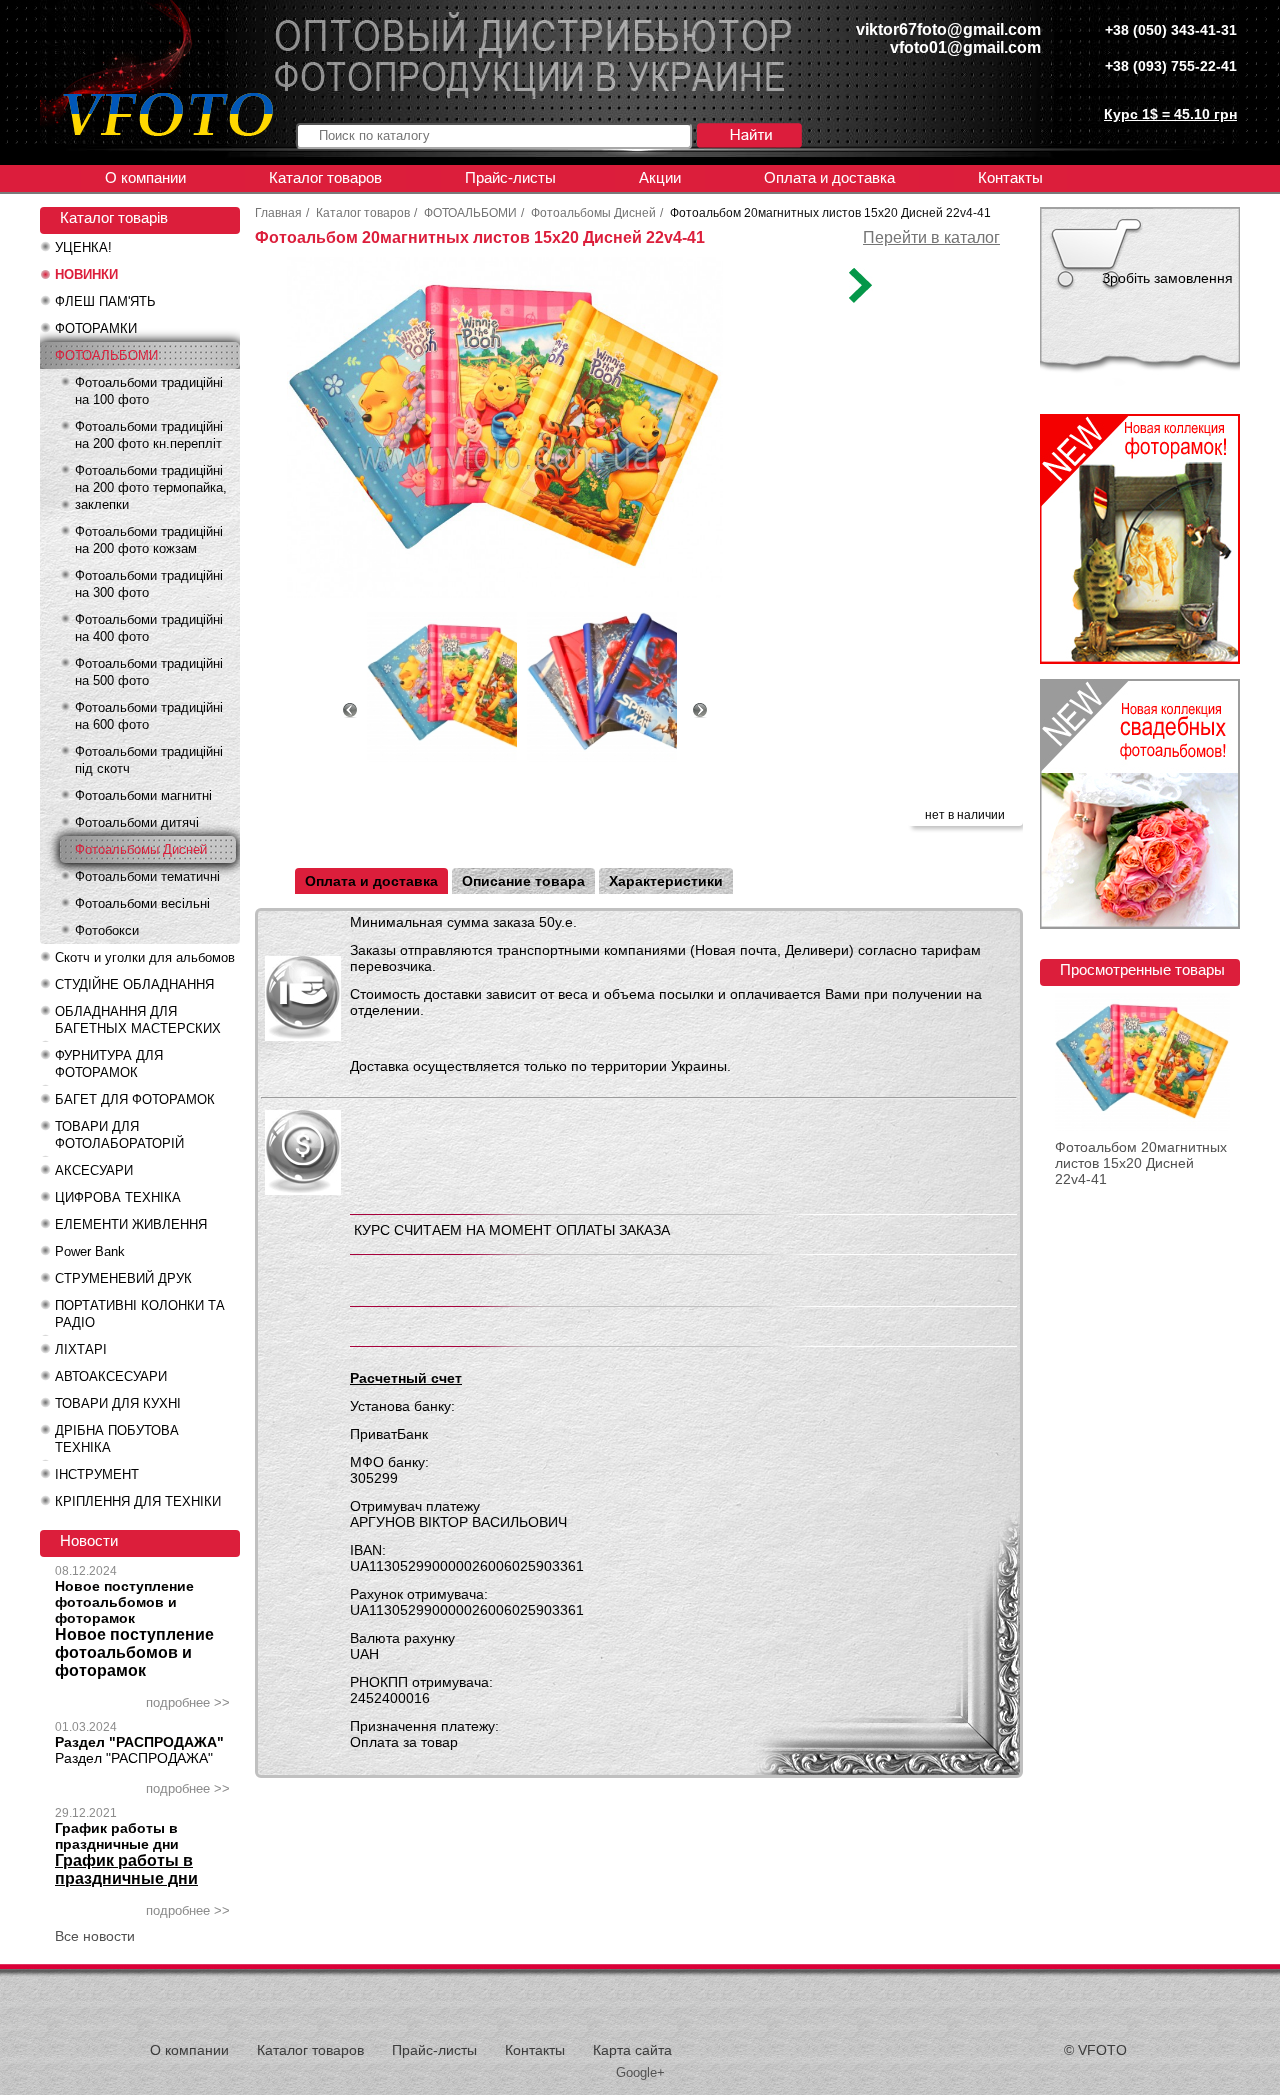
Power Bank (90, 1251)
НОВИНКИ (86, 274)
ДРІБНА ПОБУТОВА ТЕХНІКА (117, 1439)
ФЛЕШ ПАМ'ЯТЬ (105, 301)
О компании (145, 177)
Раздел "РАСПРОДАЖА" (139, 1742)
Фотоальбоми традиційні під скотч (149, 760)
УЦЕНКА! (83, 247)
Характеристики (666, 881)
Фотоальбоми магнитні (143, 795)
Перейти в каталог (931, 237)
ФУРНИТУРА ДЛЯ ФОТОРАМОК (109, 1064)
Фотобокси (107, 930)
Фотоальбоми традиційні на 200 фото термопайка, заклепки (151, 487)
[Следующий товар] (858, 298)
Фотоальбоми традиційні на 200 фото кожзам (149, 540)
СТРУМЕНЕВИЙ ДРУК (123, 1278)
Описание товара (523, 881)
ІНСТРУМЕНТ (97, 1474)
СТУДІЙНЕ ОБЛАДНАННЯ (134, 984)
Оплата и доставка (829, 177)
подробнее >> (188, 1702)
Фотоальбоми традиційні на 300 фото (149, 584)
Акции (660, 177)
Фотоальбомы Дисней (141, 849)
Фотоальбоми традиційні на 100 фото (149, 391)
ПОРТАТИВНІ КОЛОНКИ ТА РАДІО (140, 1314)
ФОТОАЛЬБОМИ (106, 355)
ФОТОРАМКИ (96, 328)
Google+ (640, 2072)
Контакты (1010, 177)
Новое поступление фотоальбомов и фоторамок (124, 1602)
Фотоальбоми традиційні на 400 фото (149, 628)
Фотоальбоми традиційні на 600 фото (149, 716)
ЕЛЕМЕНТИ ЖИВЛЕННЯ (131, 1224)
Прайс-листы (510, 177)
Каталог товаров (325, 177)
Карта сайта (632, 2050)
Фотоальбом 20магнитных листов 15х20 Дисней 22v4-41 (1141, 1163)
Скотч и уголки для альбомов (145, 957)
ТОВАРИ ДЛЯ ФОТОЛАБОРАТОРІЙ (119, 1135)
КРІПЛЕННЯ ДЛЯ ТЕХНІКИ (138, 1501)
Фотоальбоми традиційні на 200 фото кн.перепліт (149, 435)
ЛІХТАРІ (81, 1349)
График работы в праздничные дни (117, 1836)
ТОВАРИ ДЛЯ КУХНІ (118, 1403)
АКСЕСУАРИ (94, 1170)
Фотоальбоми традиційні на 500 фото (149, 672)
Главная (278, 213)
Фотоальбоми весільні (142, 903)
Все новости (95, 1936)
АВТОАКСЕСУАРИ (111, 1376)
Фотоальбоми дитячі (137, 822)
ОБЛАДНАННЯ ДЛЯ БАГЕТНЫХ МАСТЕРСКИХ (138, 1020)
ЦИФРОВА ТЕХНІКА (118, 1197)
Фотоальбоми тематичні (147, 876)
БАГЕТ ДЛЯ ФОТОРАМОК (135, 1099)
